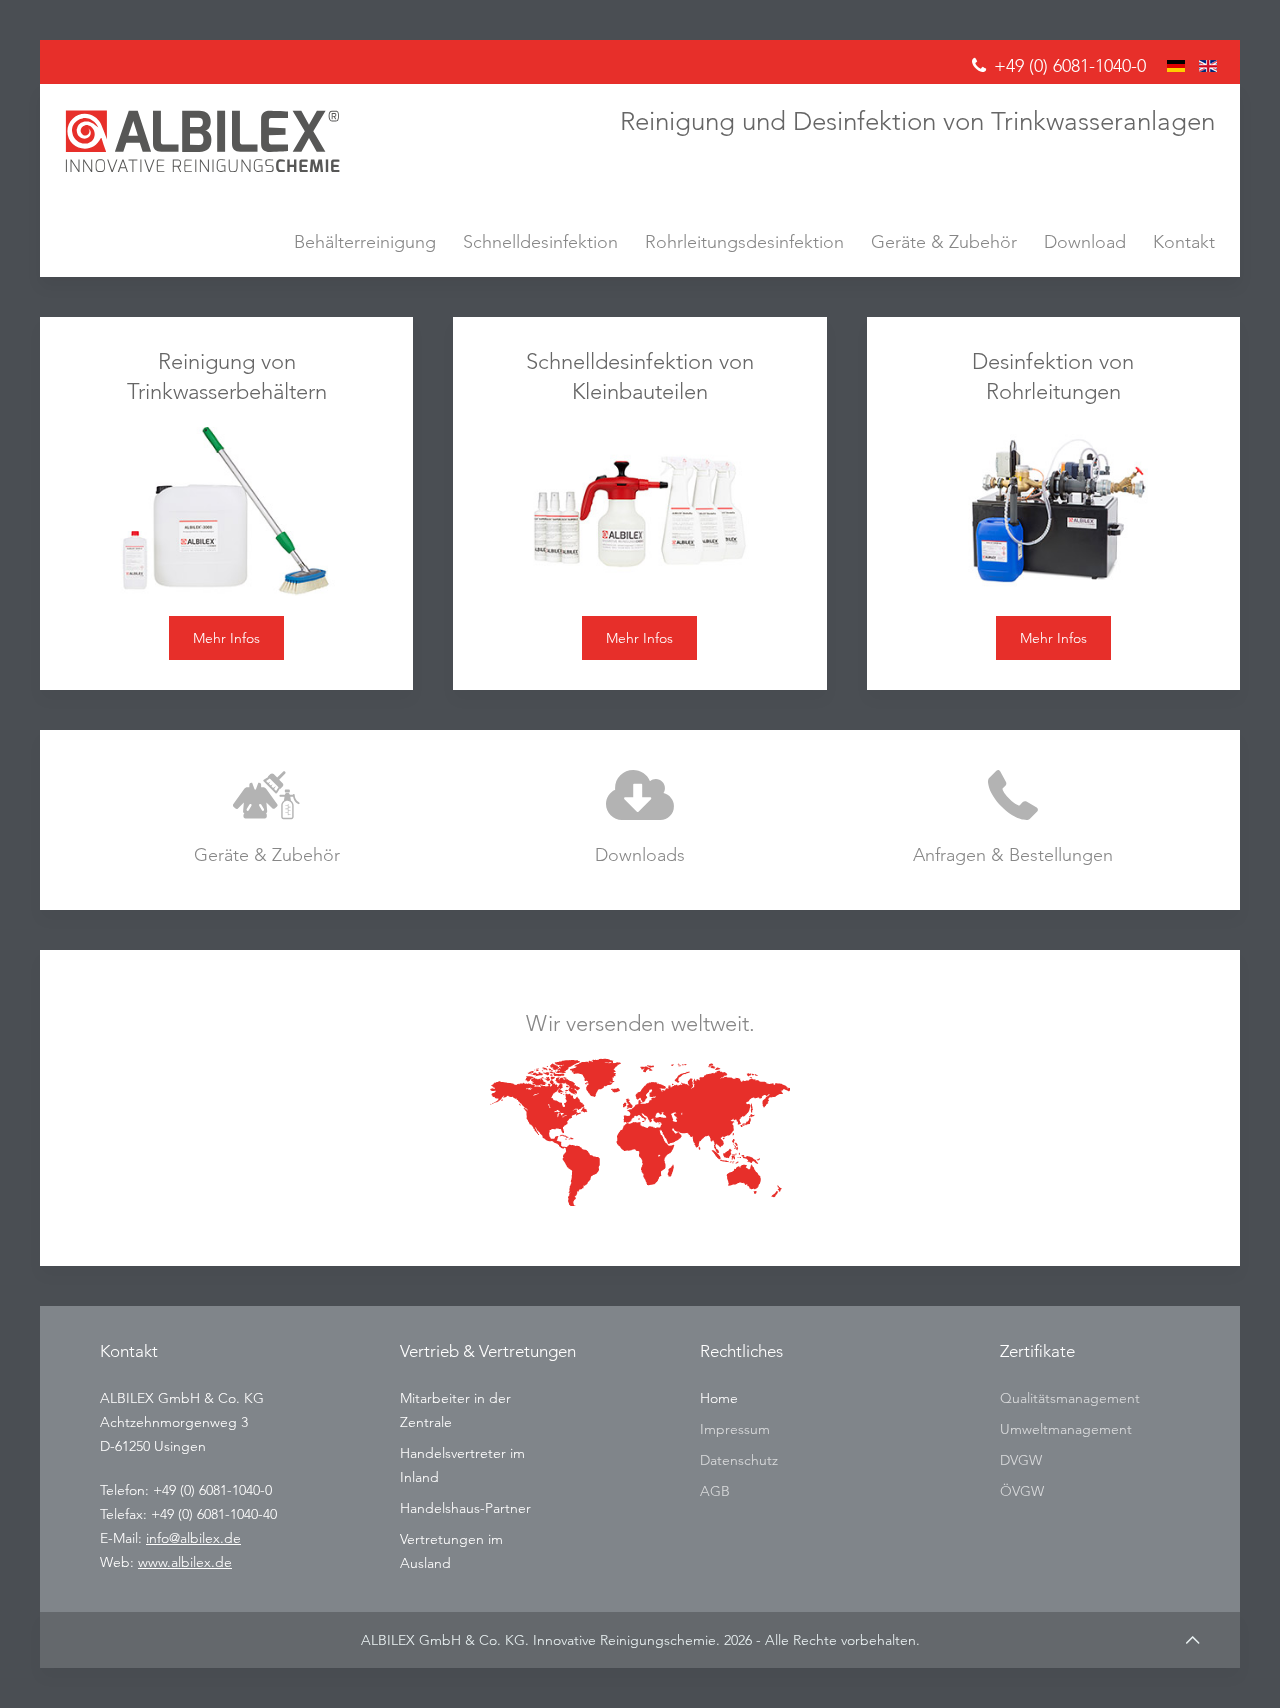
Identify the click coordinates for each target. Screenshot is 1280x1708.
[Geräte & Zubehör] (266, 820)
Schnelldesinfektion (540, 241)
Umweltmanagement (1066, 1429)
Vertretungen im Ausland (451, 1551)
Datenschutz (739, 1460)
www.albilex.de (185, 1562)
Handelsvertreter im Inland (462, 1465)
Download (1085, 241)
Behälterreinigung (365, 241)
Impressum (735, 1429)
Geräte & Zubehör (944, 241)
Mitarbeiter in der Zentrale (455, 1410)
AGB (715, 1491)
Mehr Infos (226, 638)
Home (719, 1398)
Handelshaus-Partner (465, 1508)
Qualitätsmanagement (1070, 1398)
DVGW (1021, 1460)
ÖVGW (1022, 1491)
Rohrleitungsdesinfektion (744, 241)
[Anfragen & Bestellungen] (1013, 820)
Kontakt (1184, 241)
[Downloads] (639, 820)
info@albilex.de (193, 1538)
